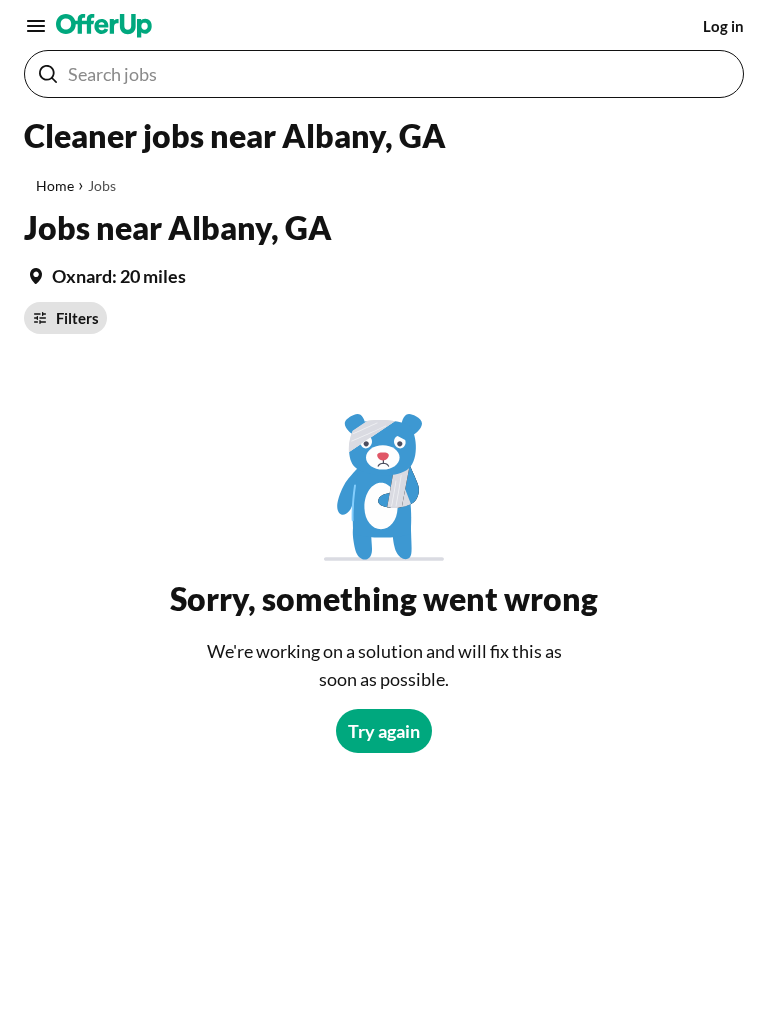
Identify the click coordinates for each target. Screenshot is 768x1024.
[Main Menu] (36, 26)
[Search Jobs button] (48, 74)
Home (55, 185)
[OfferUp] (104, 26)
